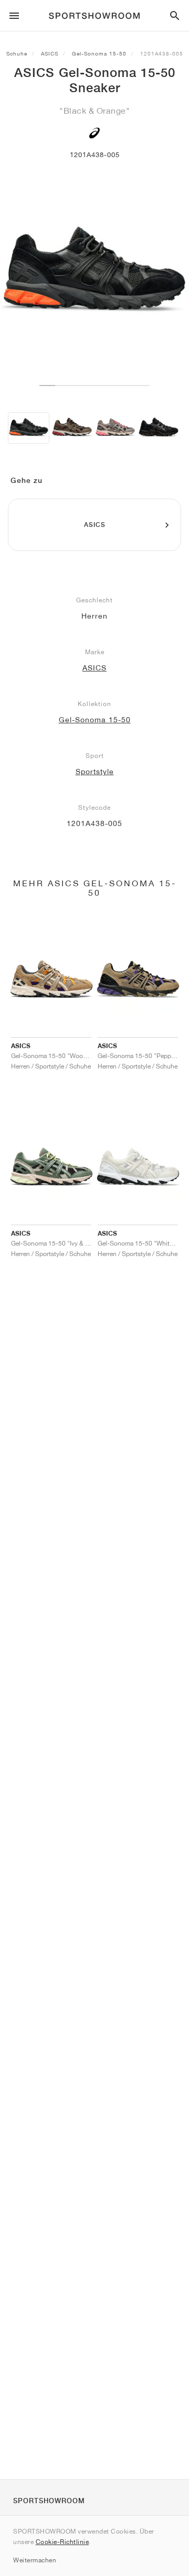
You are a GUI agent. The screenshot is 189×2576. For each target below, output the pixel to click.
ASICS (50, 53)
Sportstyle (95, 772)
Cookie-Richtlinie (62, 2542)
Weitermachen (35, 2560)
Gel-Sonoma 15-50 (99, 53)
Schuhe (17, 53)
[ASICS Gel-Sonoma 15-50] (29, 428)
